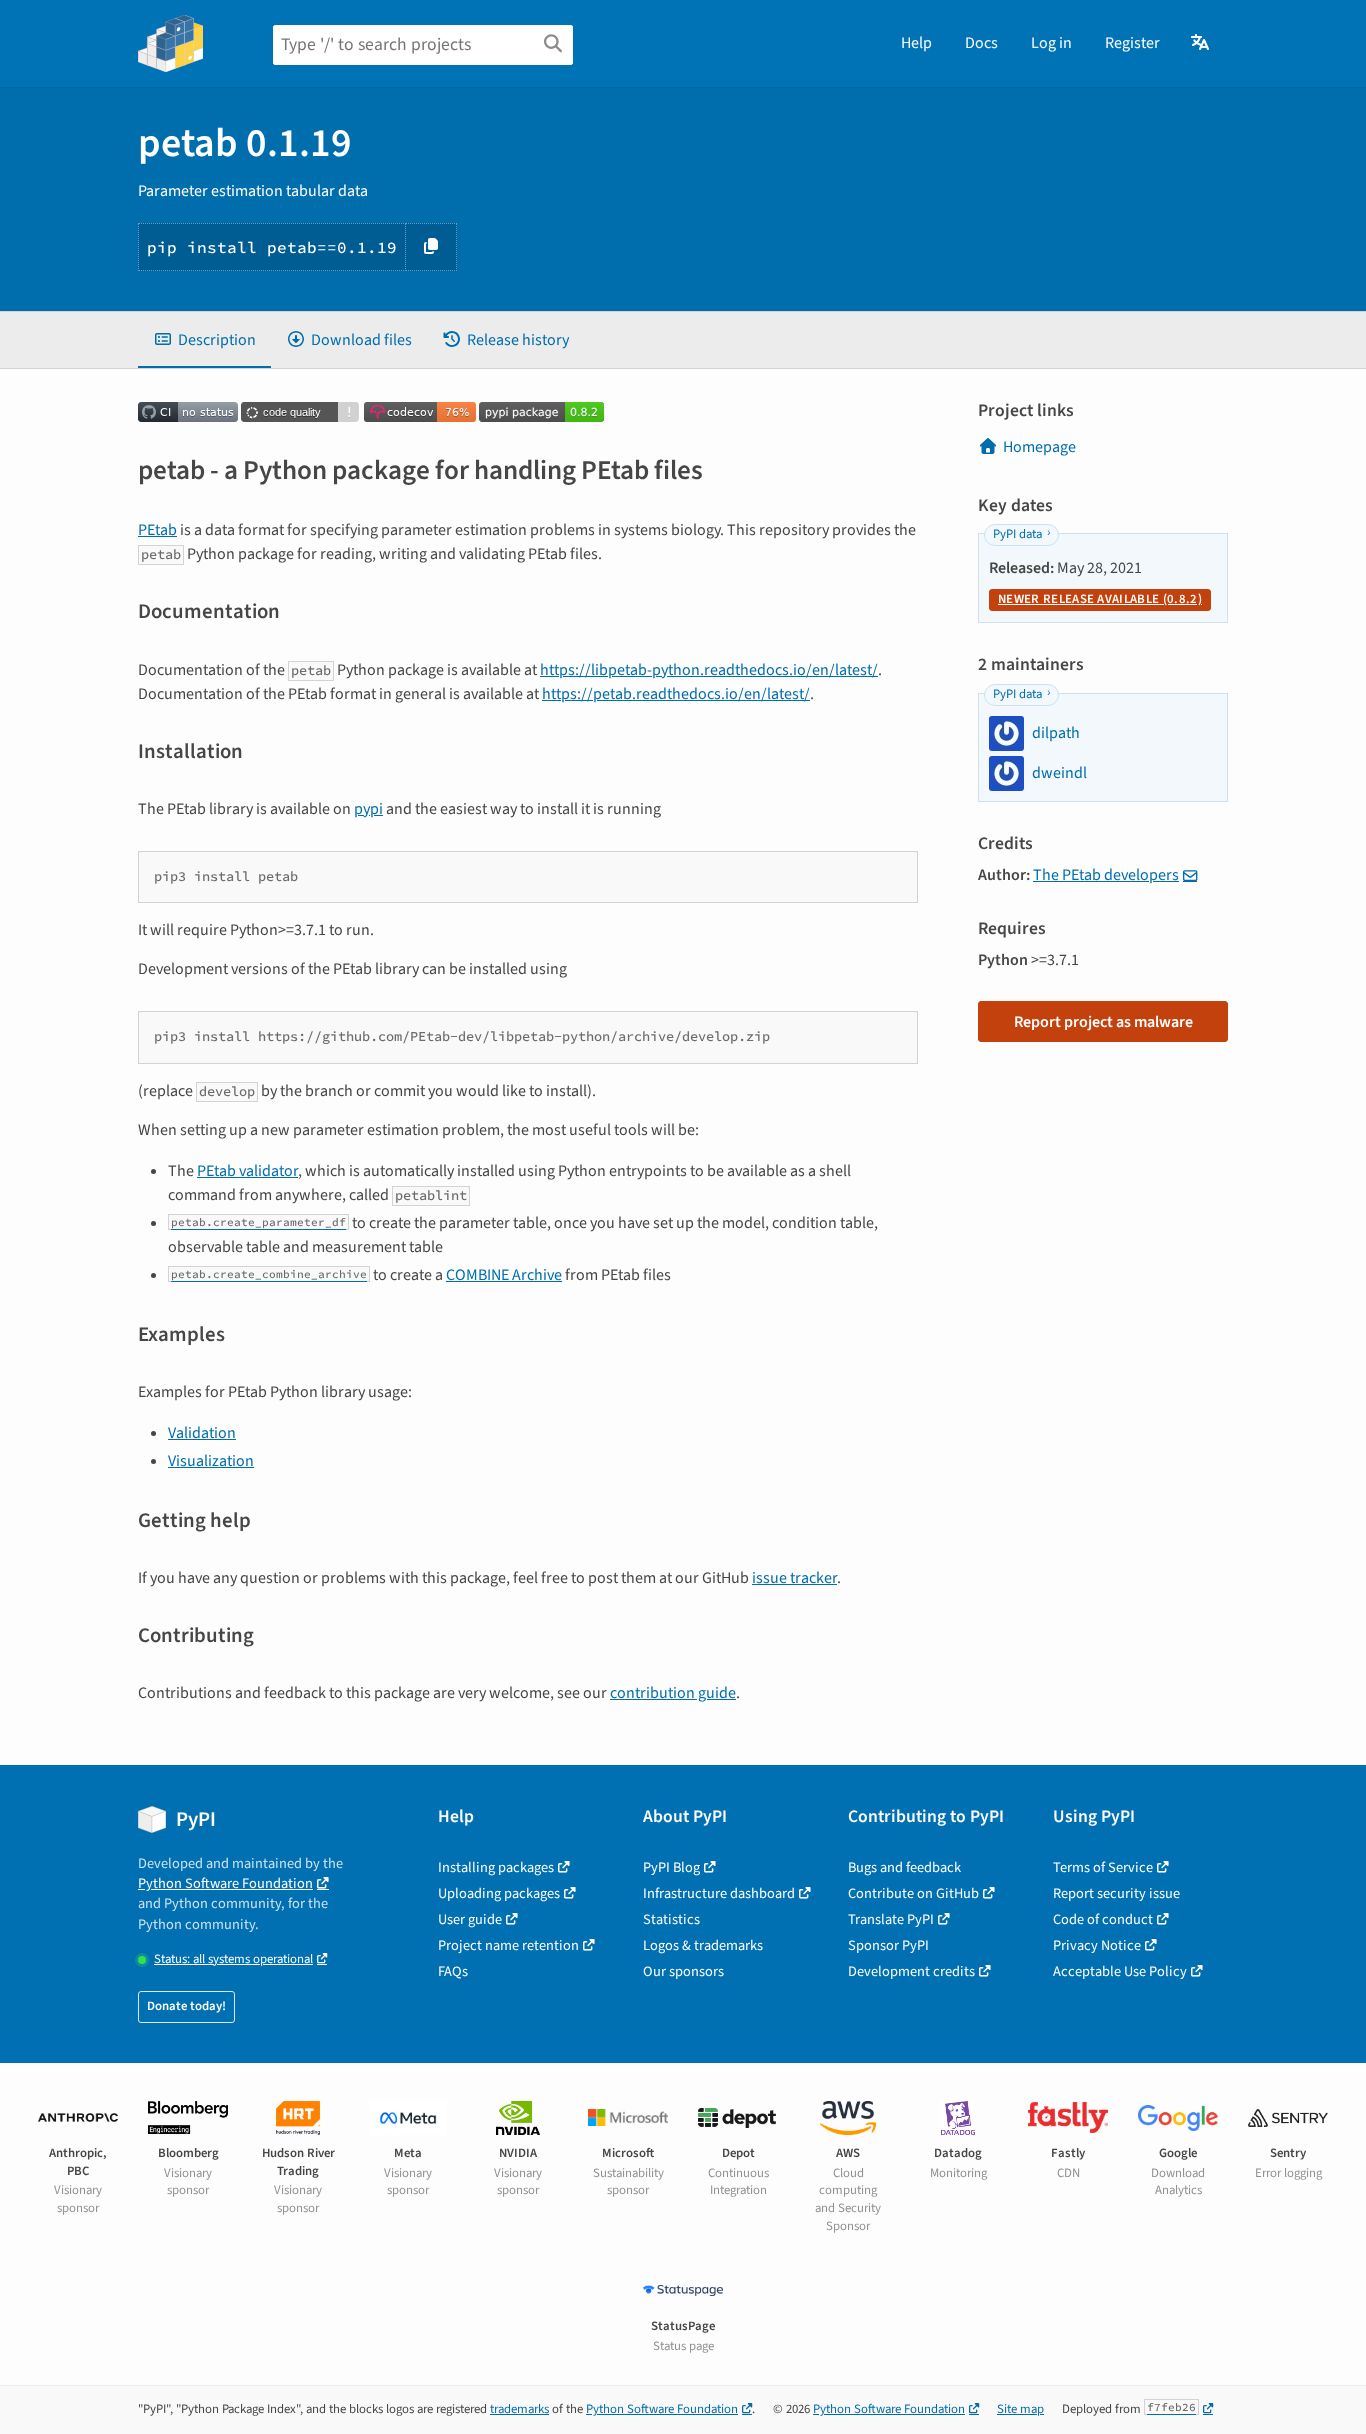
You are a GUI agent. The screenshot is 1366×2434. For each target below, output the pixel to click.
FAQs (453, 1971)
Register (1132, 43)
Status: (233, 1959)
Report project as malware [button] (1103, 1022)
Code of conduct (1103, 1919)
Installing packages (496, 1867)
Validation (202, 1433)
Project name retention (508, 1945)
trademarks (519, 2409)
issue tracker (794, 1578)
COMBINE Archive (504, 1275)
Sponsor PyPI (888, 1945)
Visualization (211, 1461)
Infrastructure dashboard (719, 1893)
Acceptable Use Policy (1120, 1971)
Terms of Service (1103, 1867)
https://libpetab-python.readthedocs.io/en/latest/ (709, 670)
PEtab (157, 530)
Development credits (911, 1971)
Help (916, 43)
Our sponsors (683, 1971)
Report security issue (1116, 1893)
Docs (981, 43)
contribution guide (673, 1693)
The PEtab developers (1106, 875)
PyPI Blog (671, 1867)
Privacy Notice (1097, 1945)
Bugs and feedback (904, 1867)
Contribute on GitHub (913, 1893)
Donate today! (186, 2006)
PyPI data (1017, 534)
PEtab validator (247, 1171)
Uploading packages (499, 1893)
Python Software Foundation (225, 1883)
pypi (368, 809)
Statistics (671, 1919)
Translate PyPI (891, 1919)
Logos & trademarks (703, 1945)
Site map (1020, 2409)
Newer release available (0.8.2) (1100, 599)
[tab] (204, 340)
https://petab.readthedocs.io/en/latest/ (676, 694)
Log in (1051, 43)
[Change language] (1201, 43)
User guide (470, 1919)
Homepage (1039, 447)
